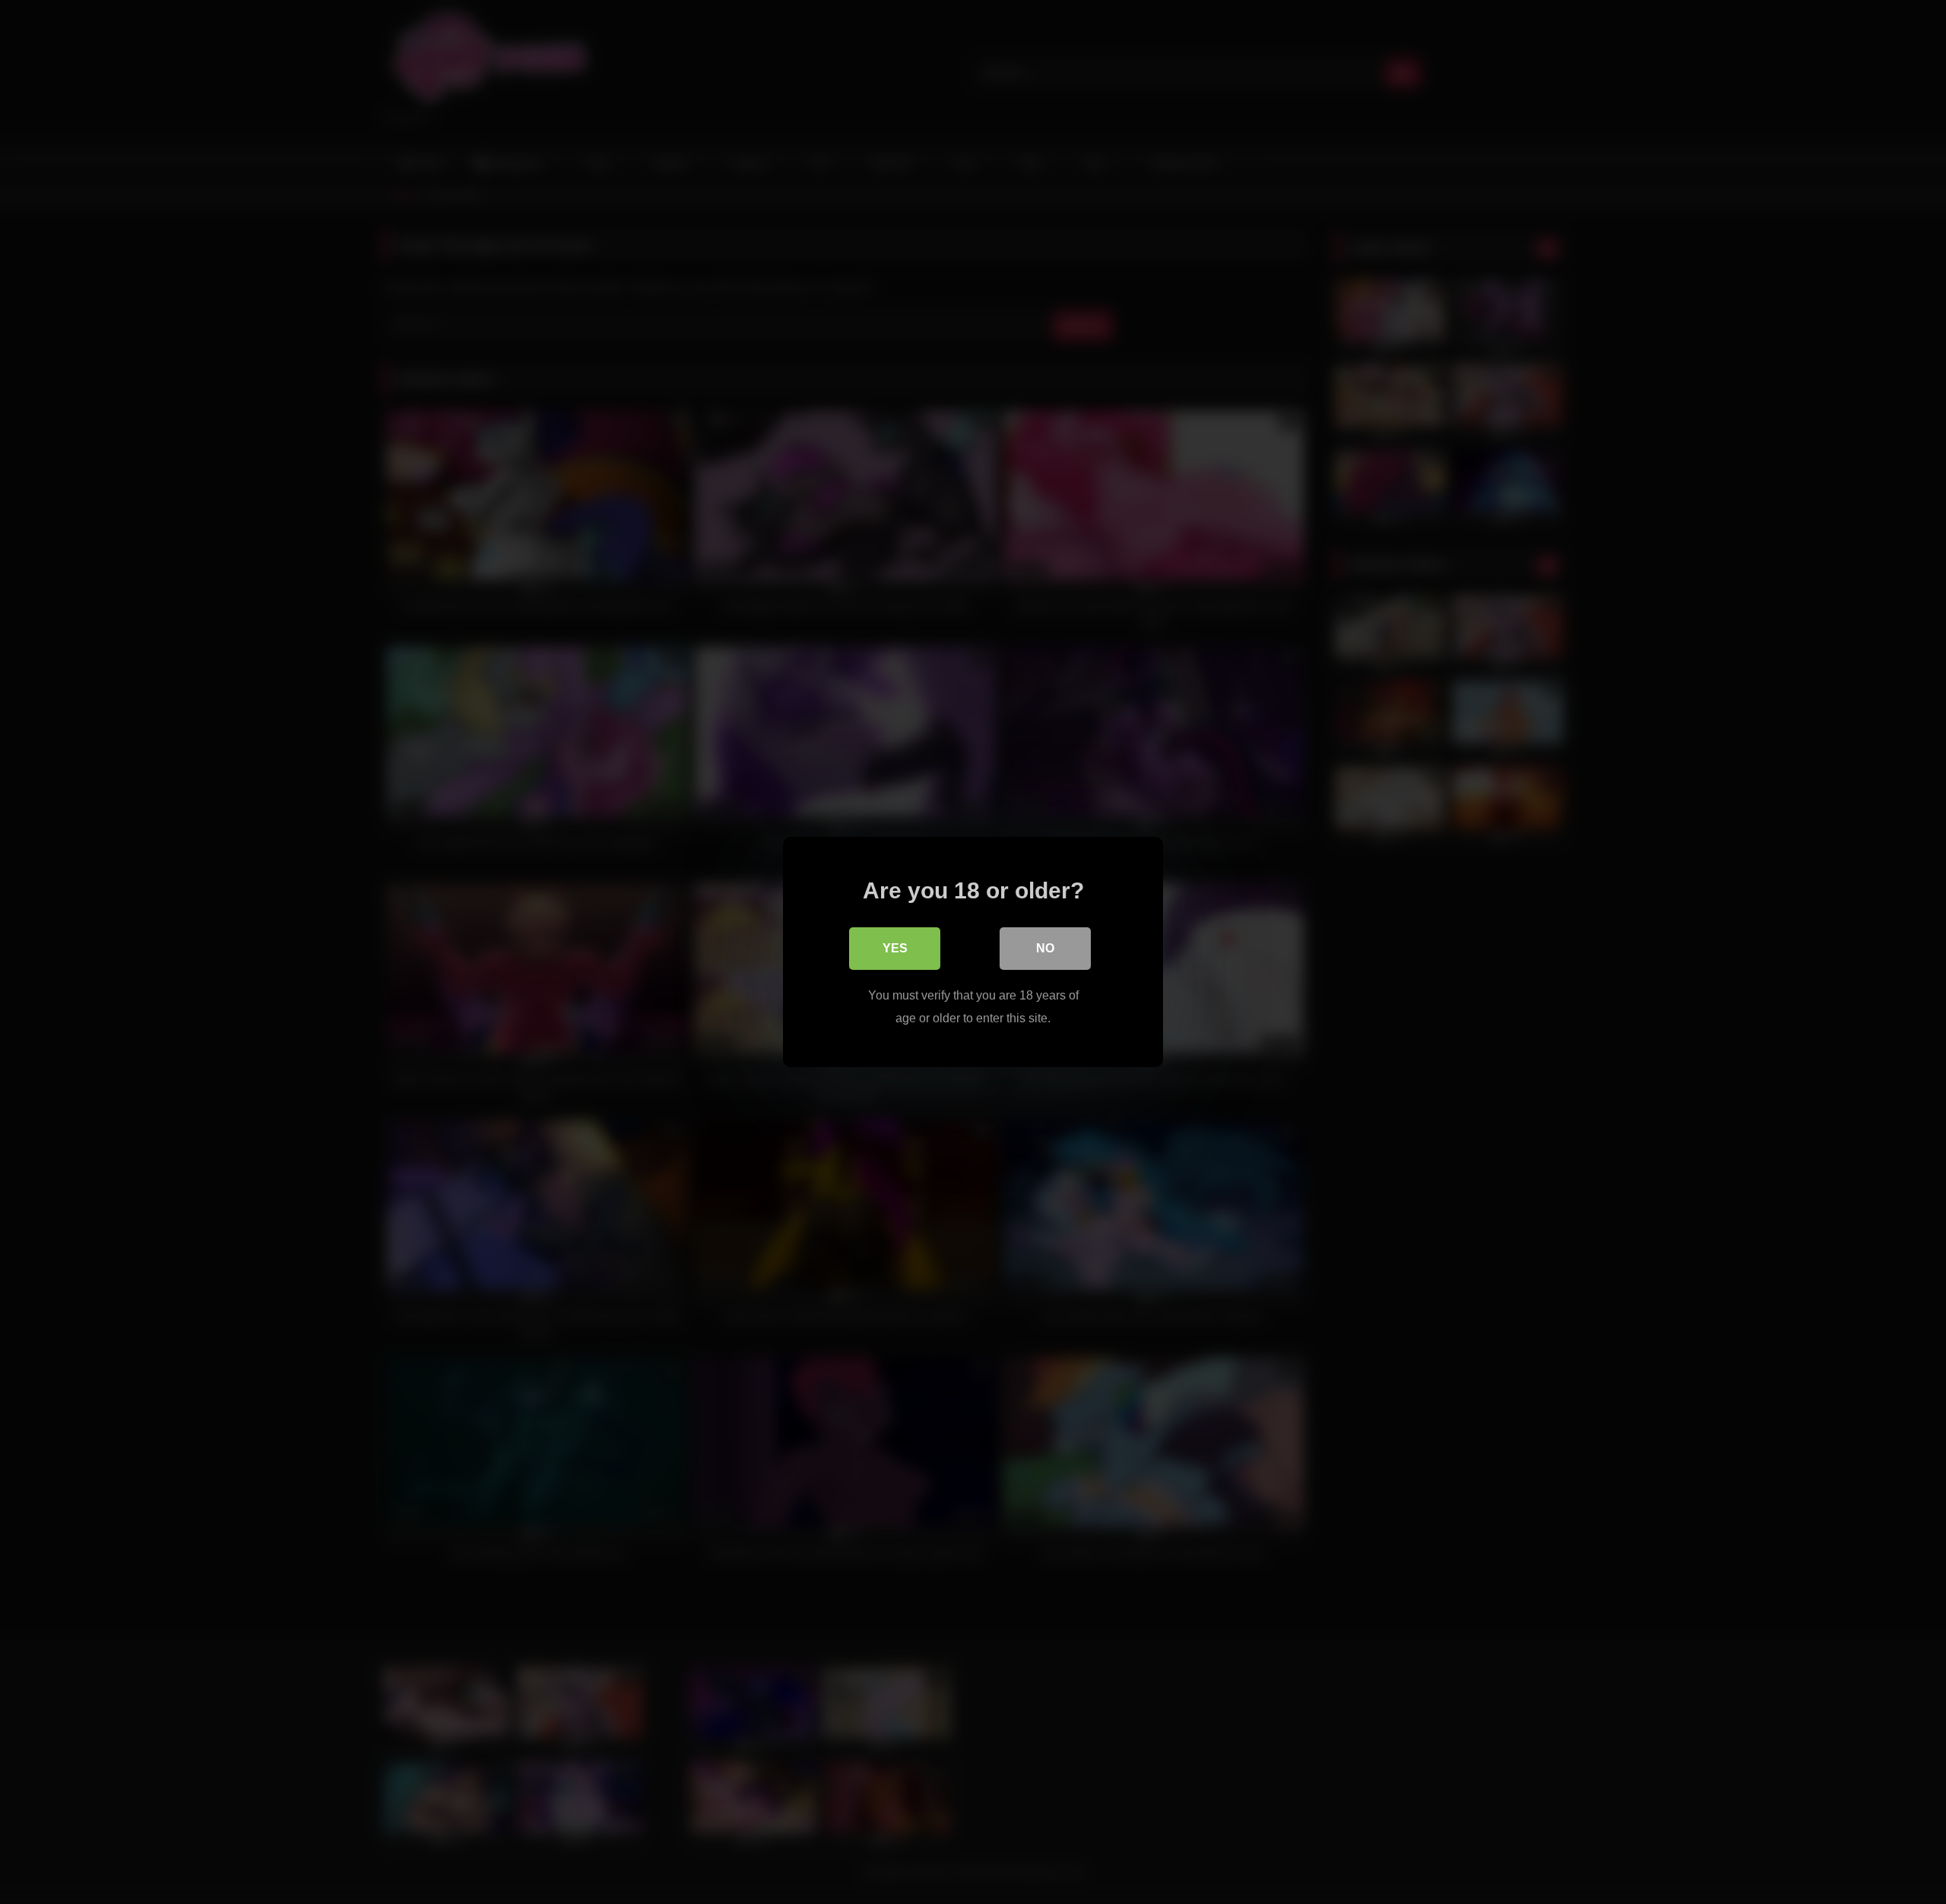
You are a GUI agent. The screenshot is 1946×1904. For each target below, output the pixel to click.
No (1045, 948)
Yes (895, 948)
